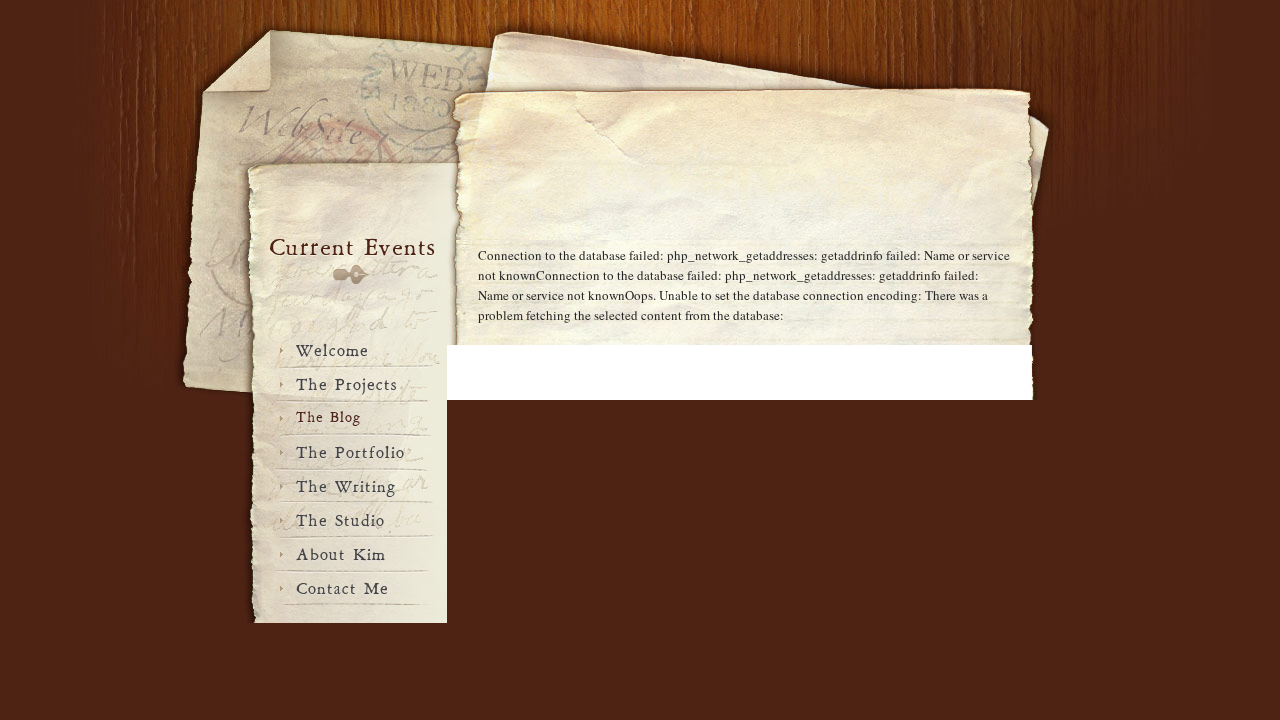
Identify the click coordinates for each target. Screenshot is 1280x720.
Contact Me (342, 586)
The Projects (347, 382)
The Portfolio (350, 450)
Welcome (332, 348)
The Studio (340, 518)
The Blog (328, 415)
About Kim (341, 552)
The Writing (346, 484)
